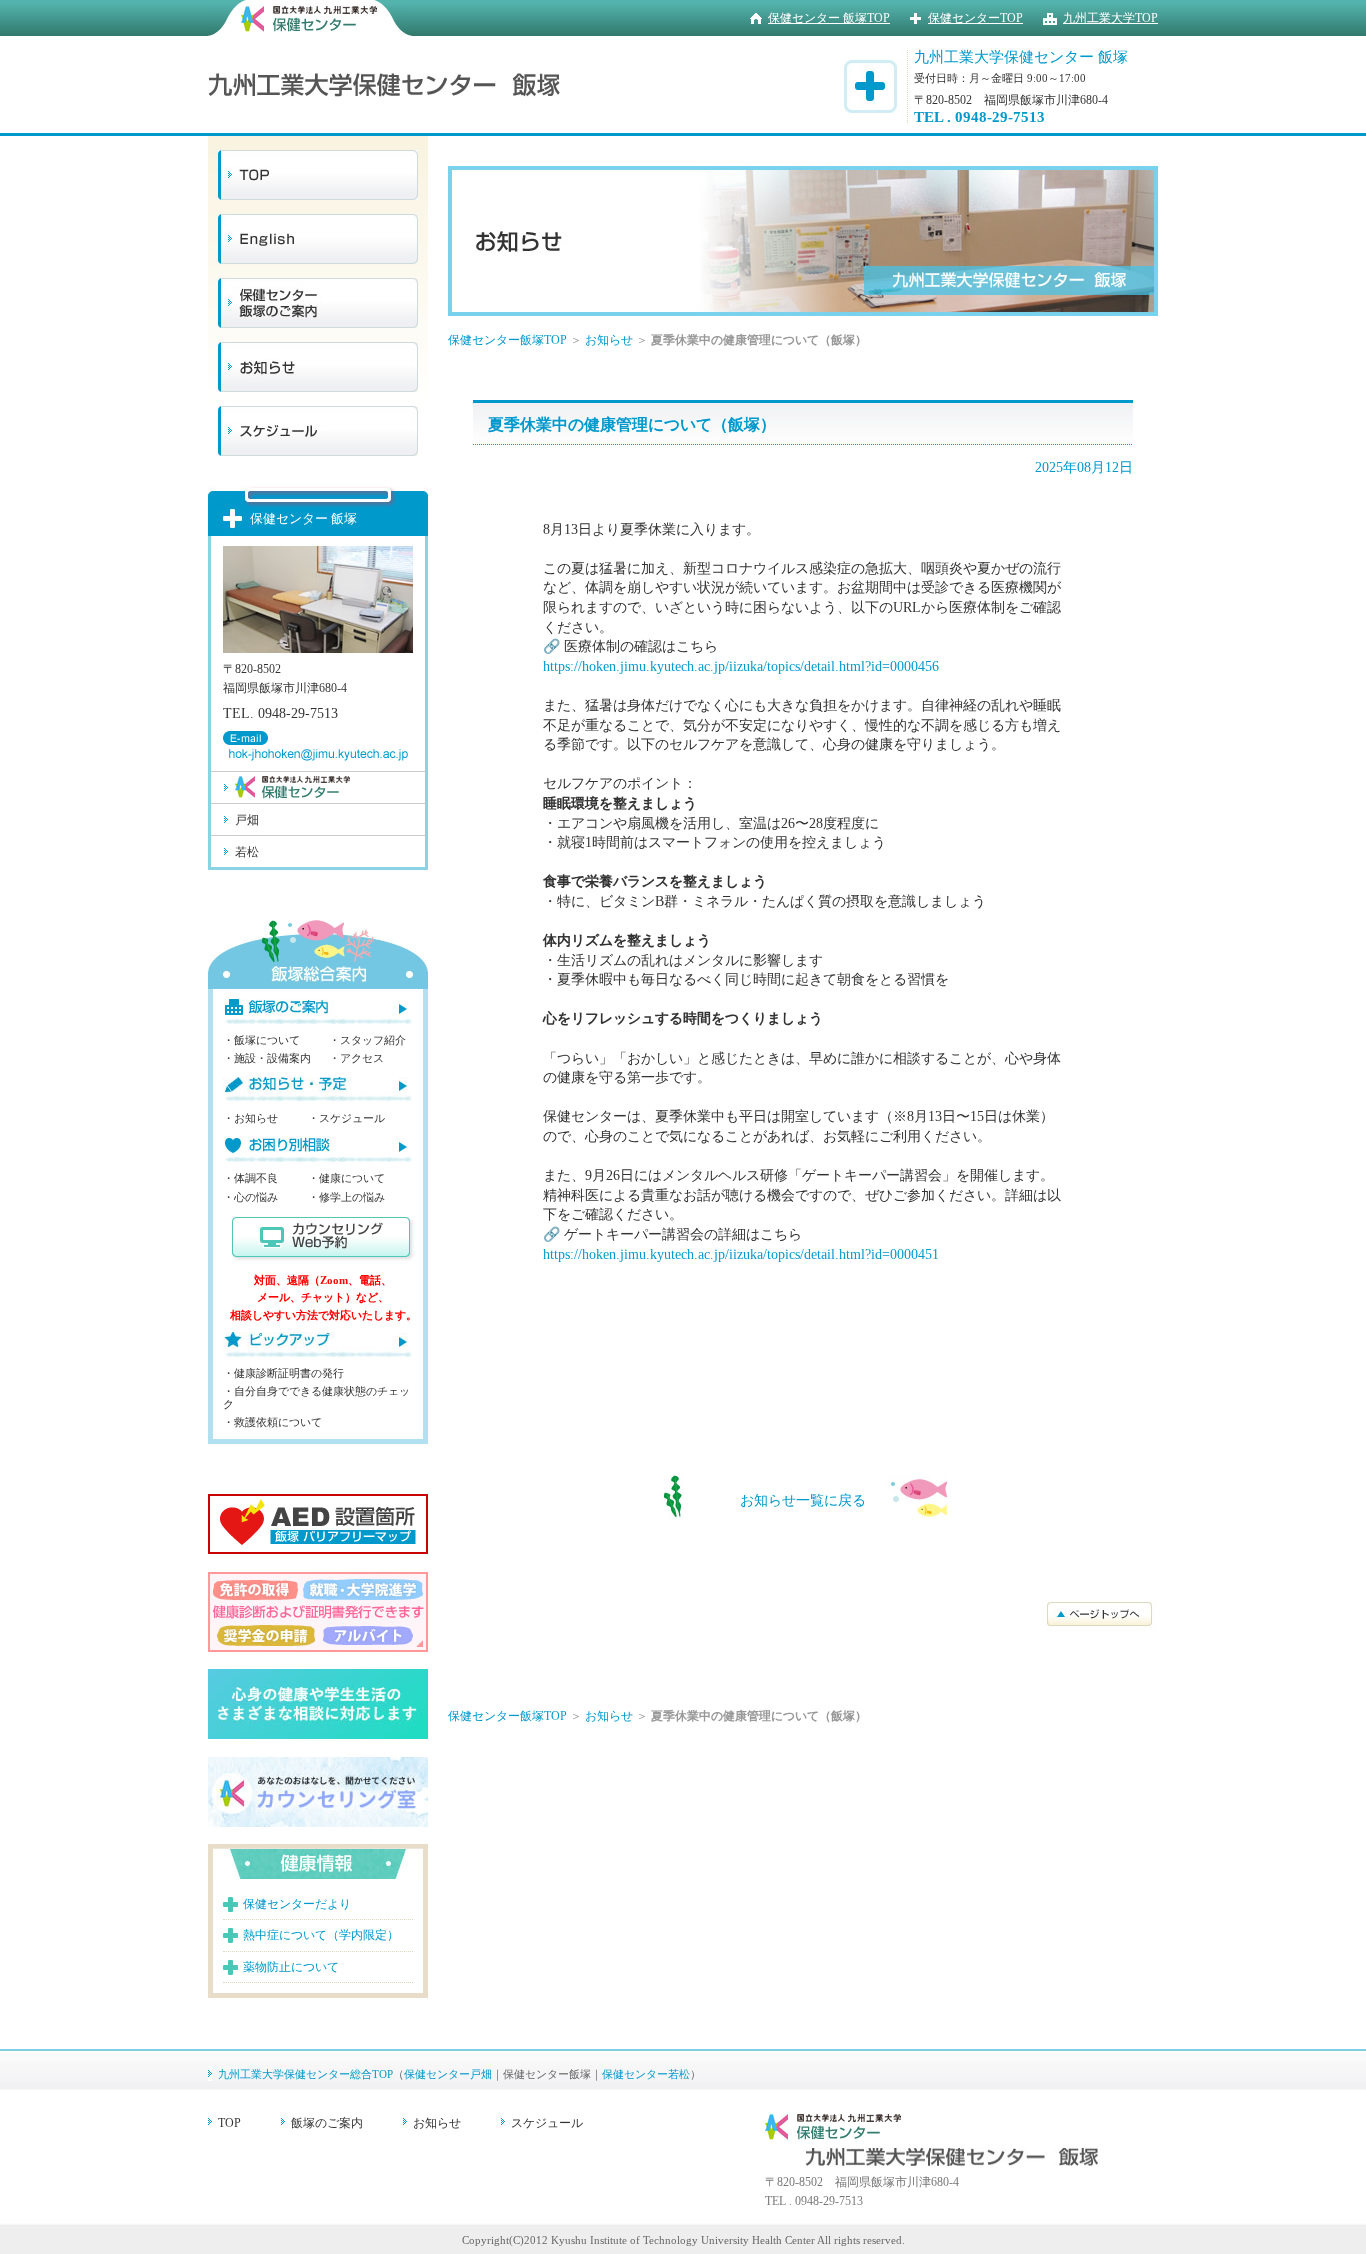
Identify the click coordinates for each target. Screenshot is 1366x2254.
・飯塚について (261, 1040)
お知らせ (609, 340)
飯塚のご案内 (327, 2123)
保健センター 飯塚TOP (829, 18)
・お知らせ (250, 1118)
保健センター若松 (646, 2074)
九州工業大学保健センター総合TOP (305, 2074)
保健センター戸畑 (448, 2074)
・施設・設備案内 (267, 1058)
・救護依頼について (272, 1422)
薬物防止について (291, 1967)
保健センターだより (297, 1904)
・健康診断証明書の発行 (283, 1373)
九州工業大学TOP (1110, 18)
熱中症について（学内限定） (321, 1935)
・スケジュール (346, 1118)
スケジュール (547, 2123)
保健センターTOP (975, 18)
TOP (229, 2123)
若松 (247, 852)
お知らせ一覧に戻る (803, 1500)
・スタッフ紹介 (367, 1040)
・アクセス (356, 1058)
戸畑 (247, 820)
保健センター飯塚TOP (507, 340)
